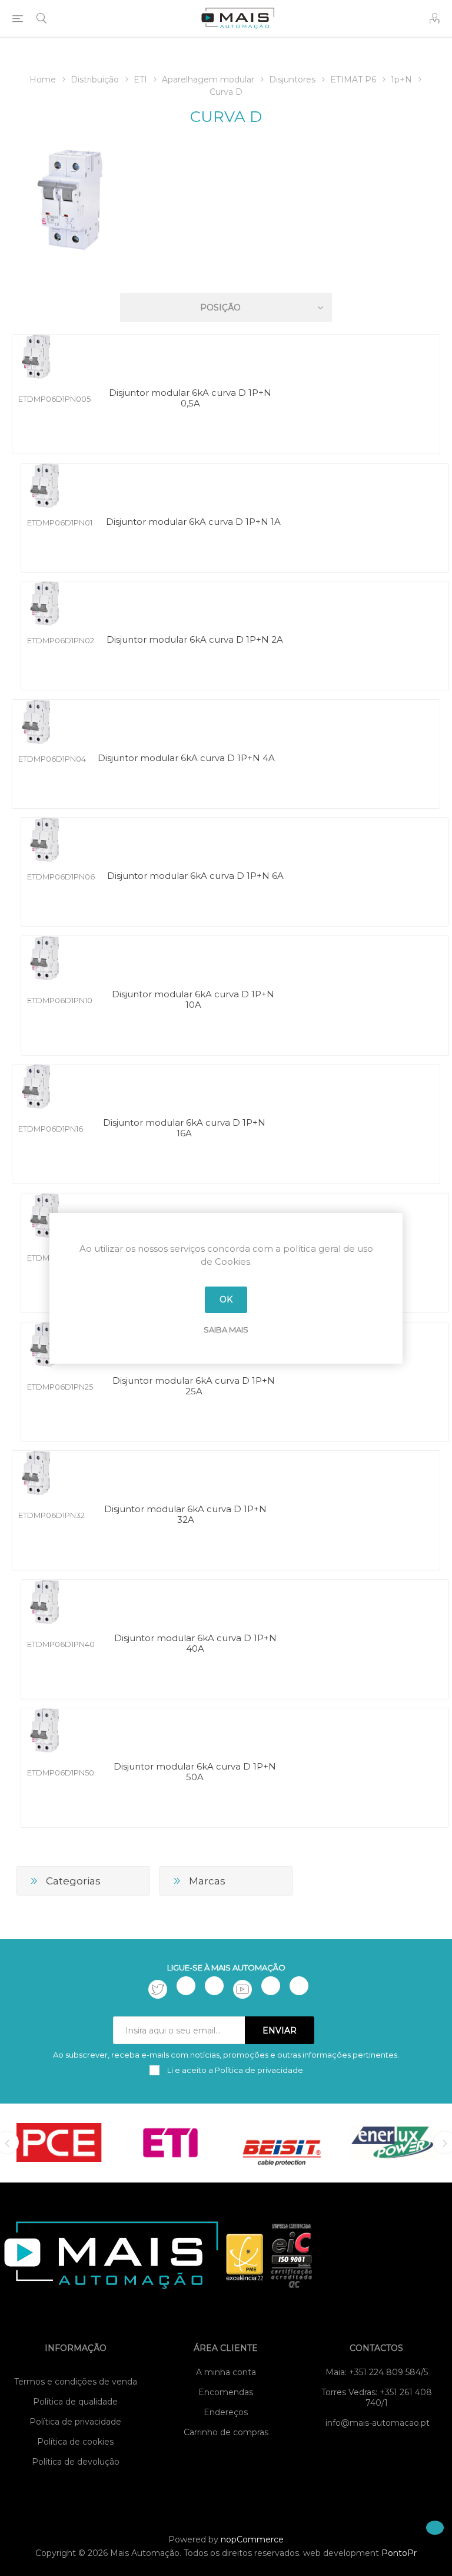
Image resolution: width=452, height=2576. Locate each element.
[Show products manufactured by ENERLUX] (393, 2142)
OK (226, 1299)
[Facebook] (186, 1986)
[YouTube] (242, 1989)
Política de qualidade (75, 2402)
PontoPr (399, 2553)
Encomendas (226, 2392)
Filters (228, 274)
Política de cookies (75, 2442)
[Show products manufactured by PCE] (59, 2142)
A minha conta (226, 2372)
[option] (59, 2142)
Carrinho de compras (226, 2432)
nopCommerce (252, 2539)
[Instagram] (214, 1986)
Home (43, 80)
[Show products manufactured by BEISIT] (282, 2142)
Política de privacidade (75, 2422)
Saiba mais (226, 1330)
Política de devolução (76, 2462)
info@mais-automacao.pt (378, 2423)
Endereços (226, 2412)
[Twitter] (158, 1989)
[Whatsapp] (299, 1986)
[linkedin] (271, 1986)
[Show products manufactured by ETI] (170, 2142)
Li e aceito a (234, 2070)
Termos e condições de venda (76, 2382)
